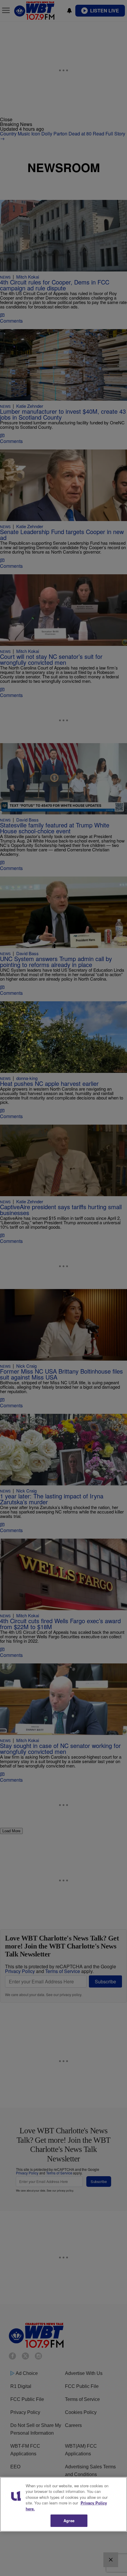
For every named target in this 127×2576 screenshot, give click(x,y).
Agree (69, 2521)
